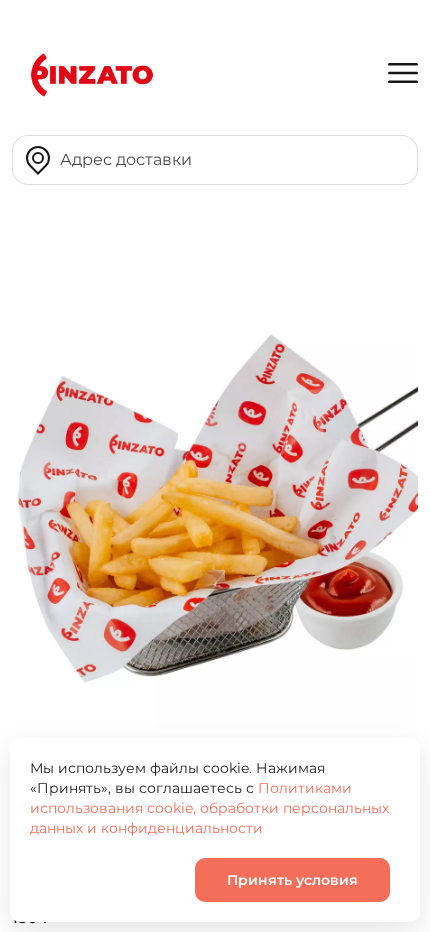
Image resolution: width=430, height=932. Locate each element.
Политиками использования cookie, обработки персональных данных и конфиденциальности (209, 808)
